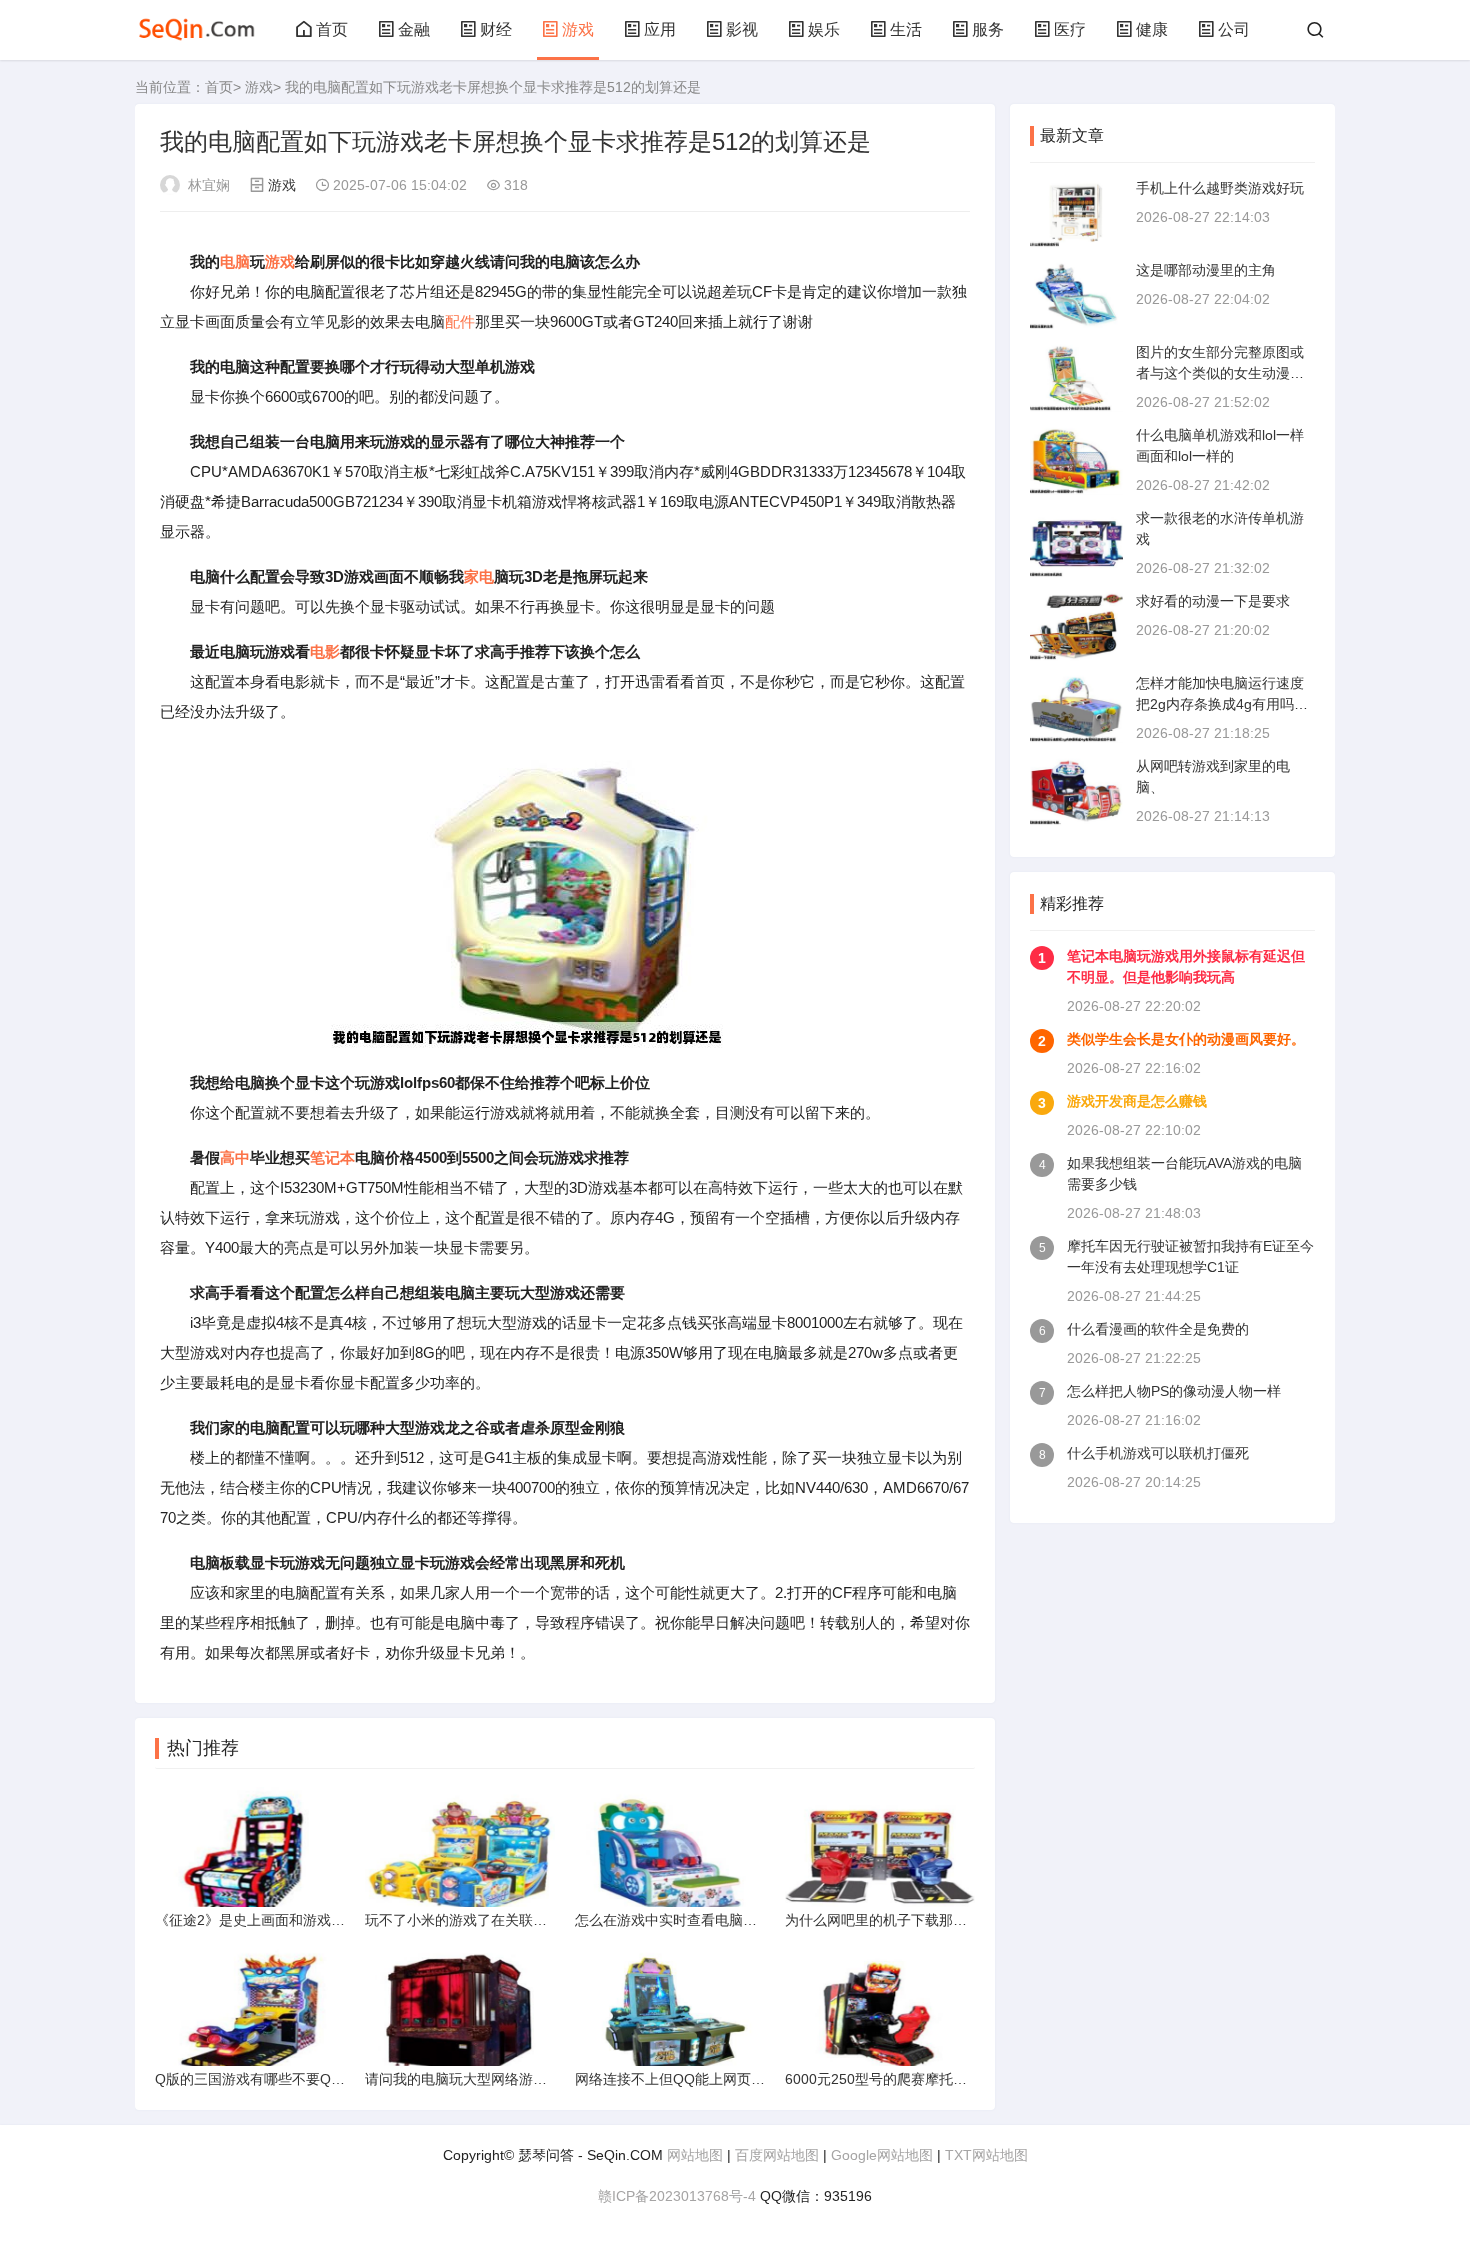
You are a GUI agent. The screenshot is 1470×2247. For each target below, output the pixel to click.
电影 (325, 651)
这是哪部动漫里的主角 (1206, 270)
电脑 (235, 261)
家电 (479, 576)
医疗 (1070, 29)
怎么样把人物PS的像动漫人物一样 (1174, 1391)
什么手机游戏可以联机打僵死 (1158, 1453)
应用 (660, 29)
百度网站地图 (777, 2155)
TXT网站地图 (986, 2155)
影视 (742, 29)
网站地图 (695, 2155)
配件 (460, 321)
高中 (235, 1157)
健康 (1152, 29)
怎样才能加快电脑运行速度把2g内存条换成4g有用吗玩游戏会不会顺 (1222, 704)
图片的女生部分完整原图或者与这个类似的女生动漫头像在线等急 (1220, 373)
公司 (1234, 29)
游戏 (578, 29)
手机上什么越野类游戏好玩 (1220, 188)
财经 (496, 29)
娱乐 (824, 29)
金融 (414, 29)
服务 (988, 29)
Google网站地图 (882, 2155)
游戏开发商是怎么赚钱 (1137, 1101)
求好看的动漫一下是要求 (1213, 601)
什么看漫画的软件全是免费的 (1158, 1329)
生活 (906, 29)
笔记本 (332, 1157)
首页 (332, 29)
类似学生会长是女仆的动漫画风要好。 (1186, 1039)
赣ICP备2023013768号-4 (677, 2196)
